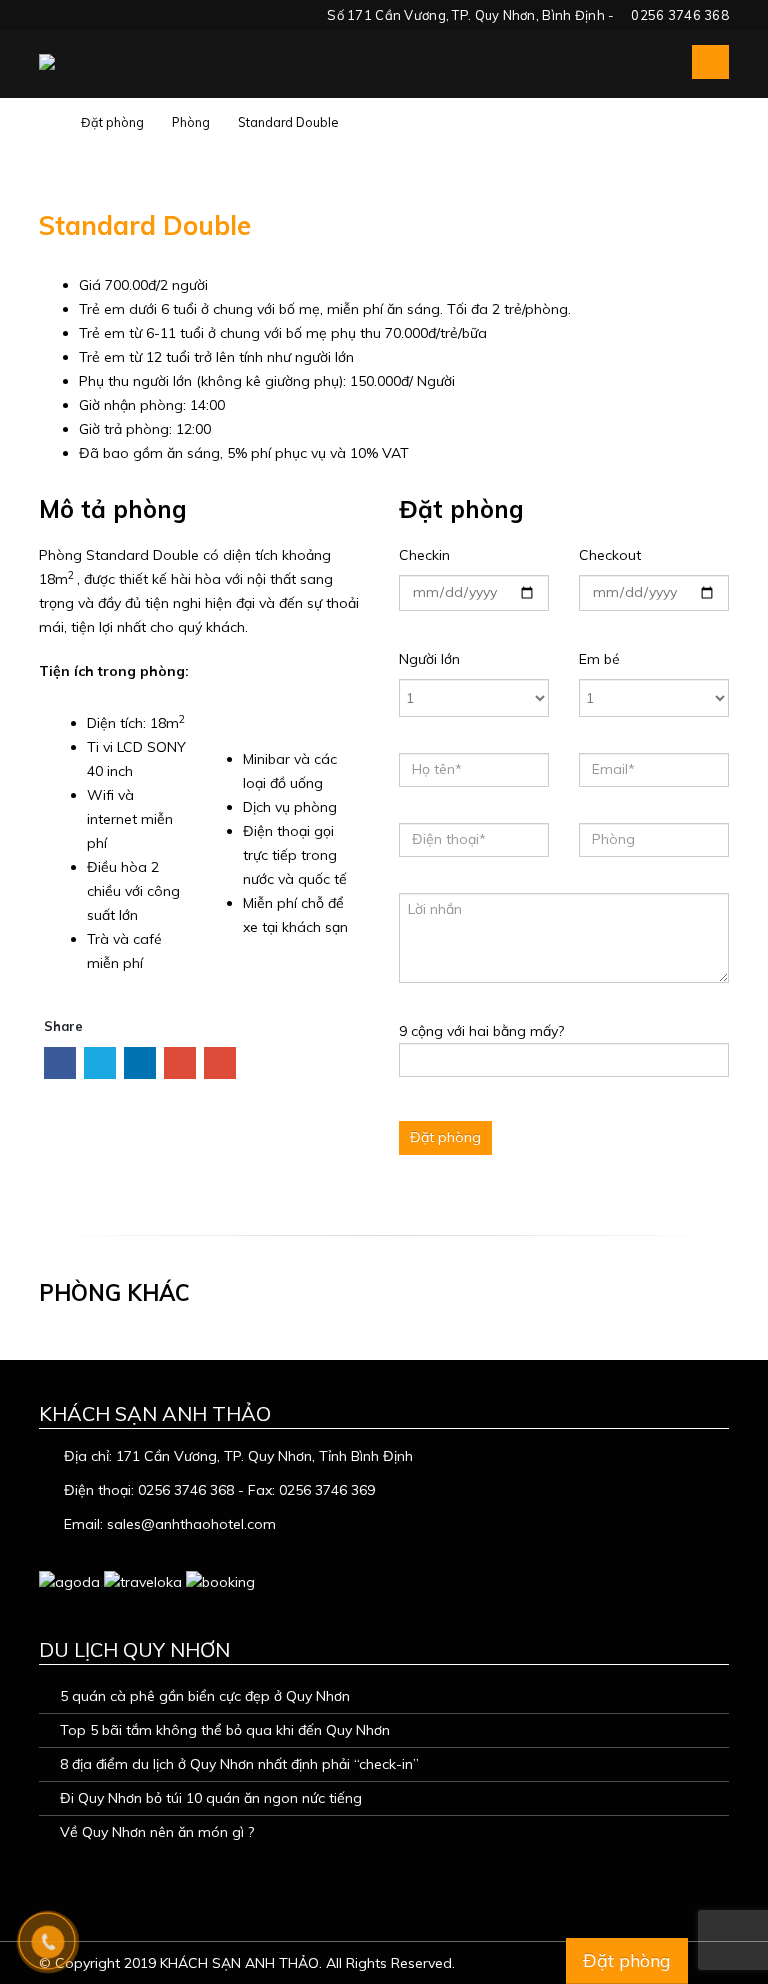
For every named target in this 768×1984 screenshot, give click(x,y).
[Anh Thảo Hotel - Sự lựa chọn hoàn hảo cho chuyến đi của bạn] (89, 62)
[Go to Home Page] (46, 122)
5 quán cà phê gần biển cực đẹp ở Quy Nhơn (205, 1696)
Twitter (100, 1063)
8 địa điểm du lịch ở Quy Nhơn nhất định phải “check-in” (239, 1764)
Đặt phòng (627, 1960)
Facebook (60, 1063)
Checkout (610, 555)
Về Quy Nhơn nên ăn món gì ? (157, 1832)
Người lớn (429, 659)
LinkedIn (140, 1063)
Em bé (599, 659)
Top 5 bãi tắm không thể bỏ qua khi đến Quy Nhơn (225, 1730)
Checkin (424, 555)
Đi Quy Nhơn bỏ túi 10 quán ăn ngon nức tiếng (211, 1798)
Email (220, 1063)
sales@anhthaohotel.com (191, 1524)
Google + (180, 1063)
